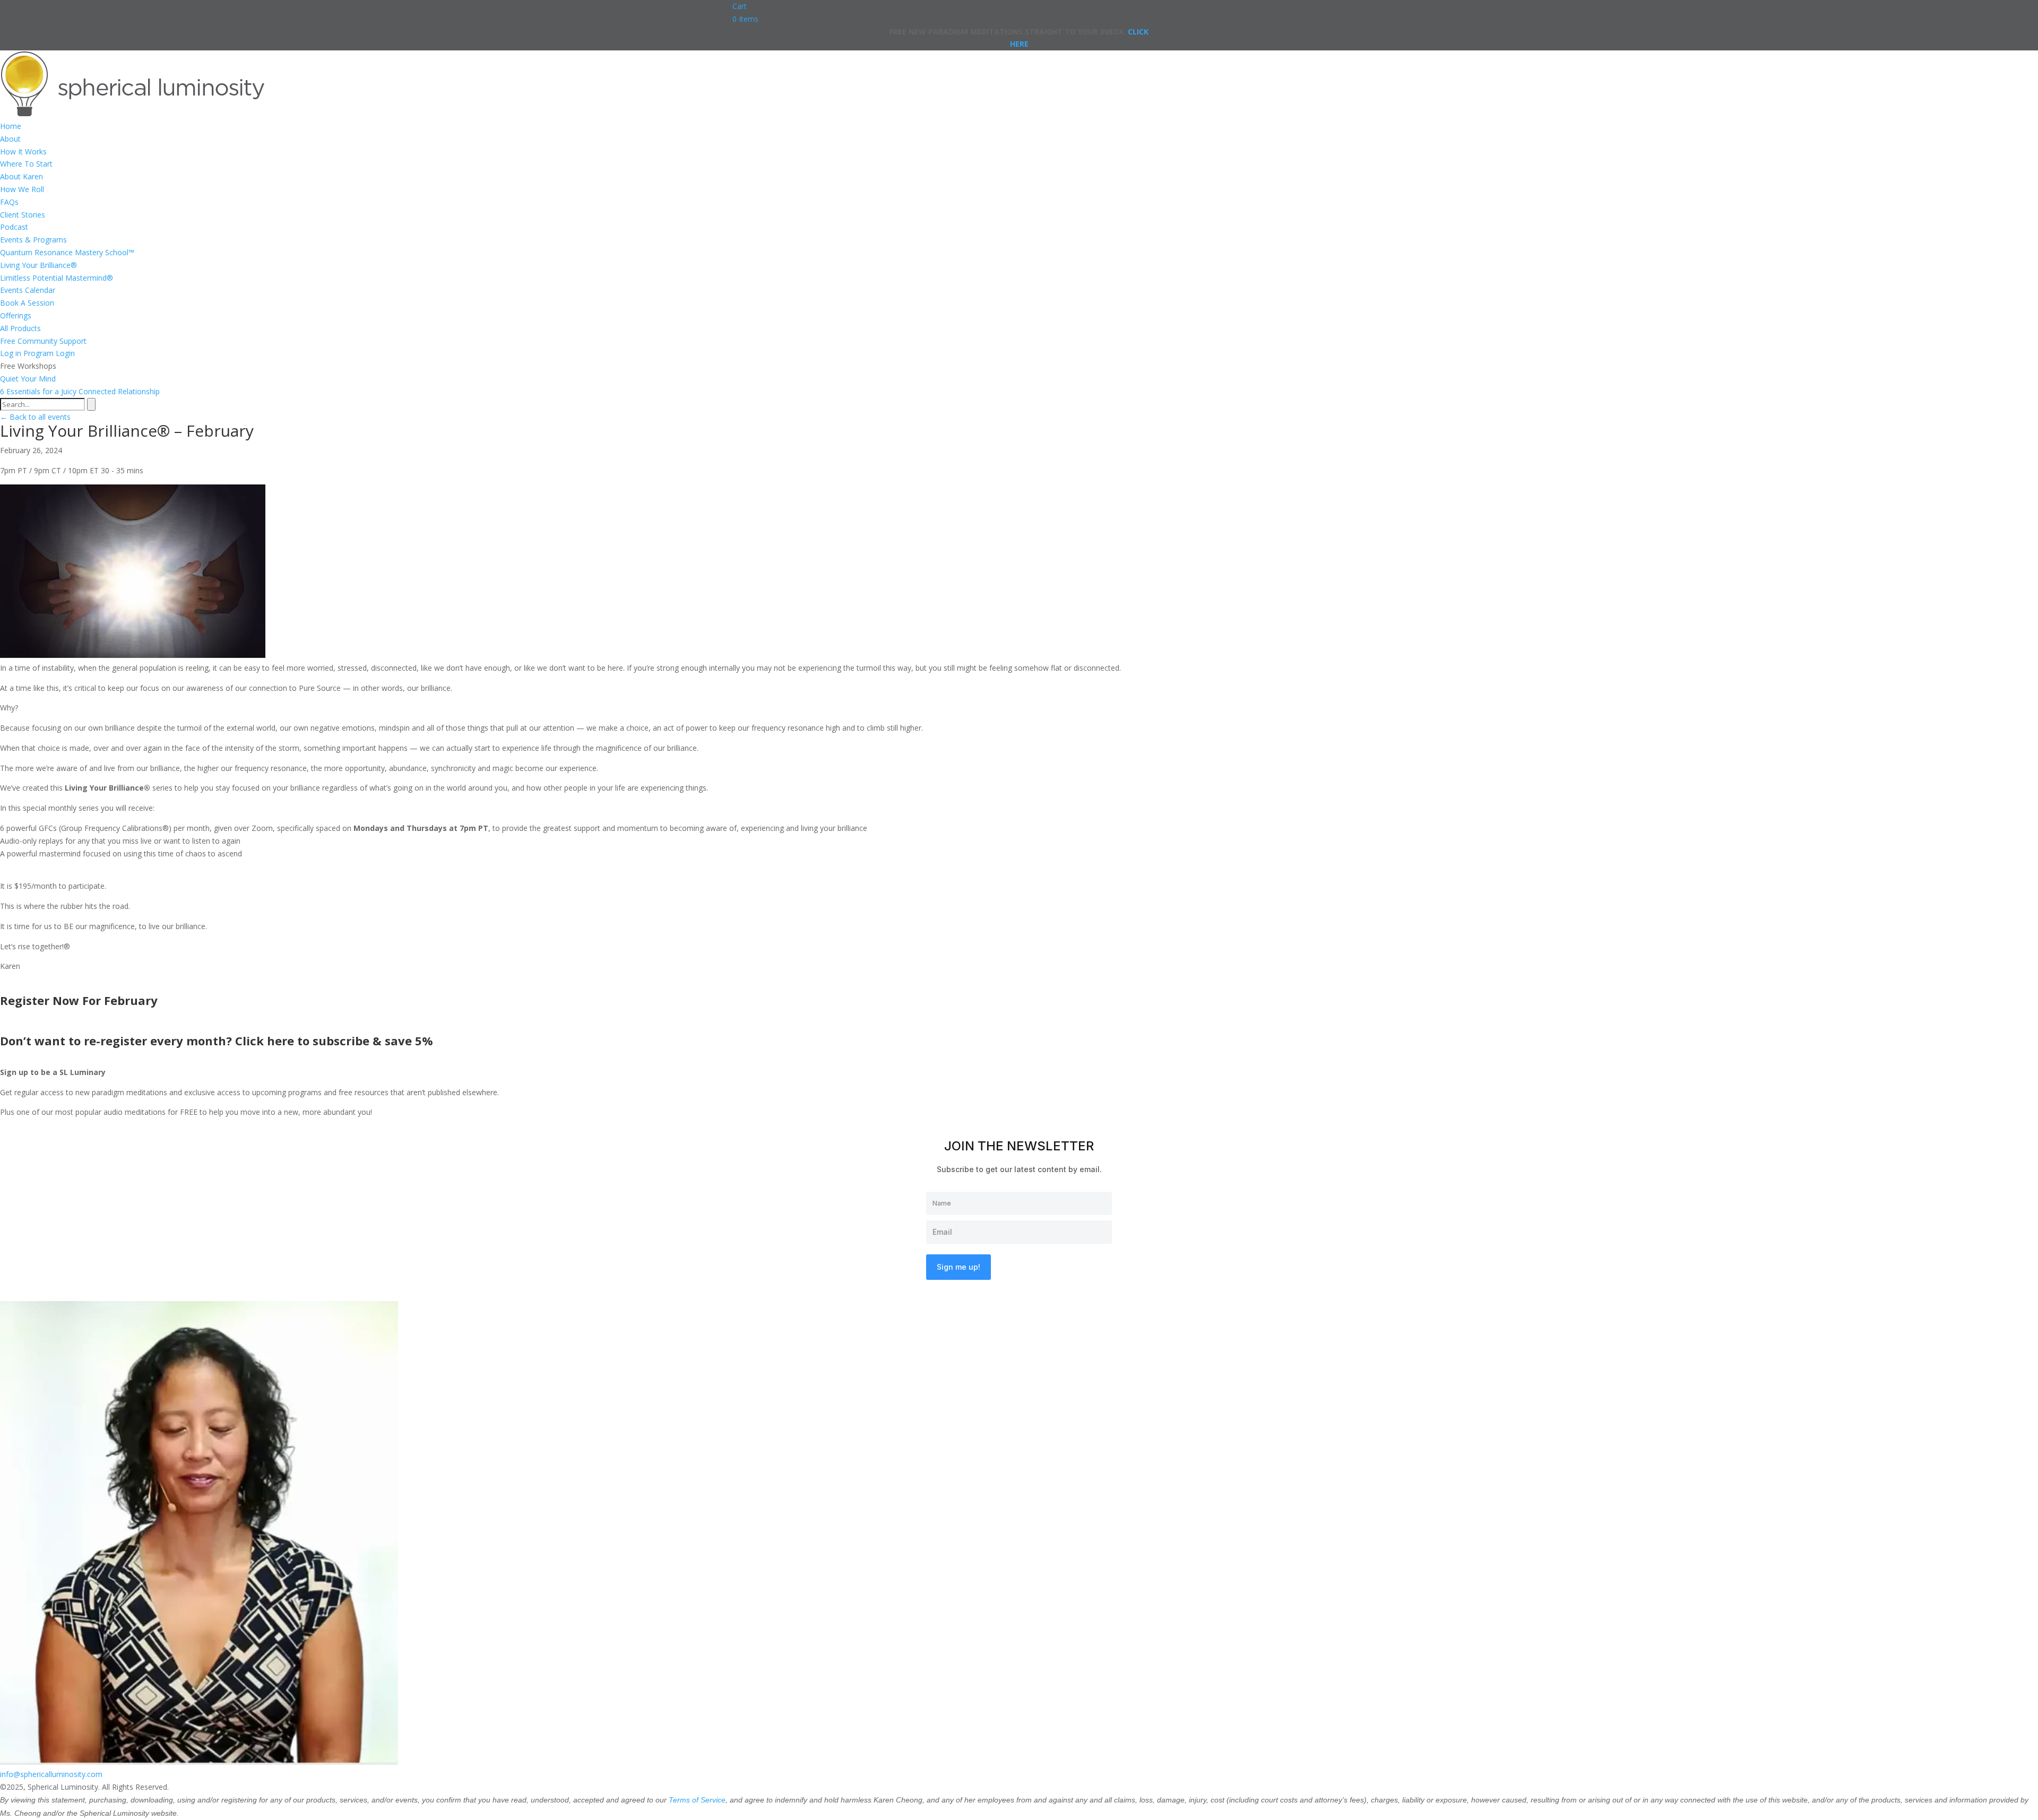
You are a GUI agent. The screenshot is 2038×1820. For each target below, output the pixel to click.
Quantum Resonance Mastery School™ (67, 252)
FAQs (9, 202)
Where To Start (26, 164)
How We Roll (22, 189)
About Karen (21, 176)
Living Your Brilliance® (38, 265)
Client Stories (23, 215)
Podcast (14, 227)
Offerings (16, 315)
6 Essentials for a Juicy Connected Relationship (80, 391)
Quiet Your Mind (28, 379)
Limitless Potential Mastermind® (57, 278)
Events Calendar (28, 290)
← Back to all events (35, 417)
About (10, 139)
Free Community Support (43, 341)
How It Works (23, 151)
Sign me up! (958, 1267)
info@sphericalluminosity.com (51, 1774)
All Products (20, 328)
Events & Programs (33, 240)
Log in (11, 353)
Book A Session (27, 303)
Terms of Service (697, 1800)
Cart (740, 6)
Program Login (49, 353)
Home (11, 126)
